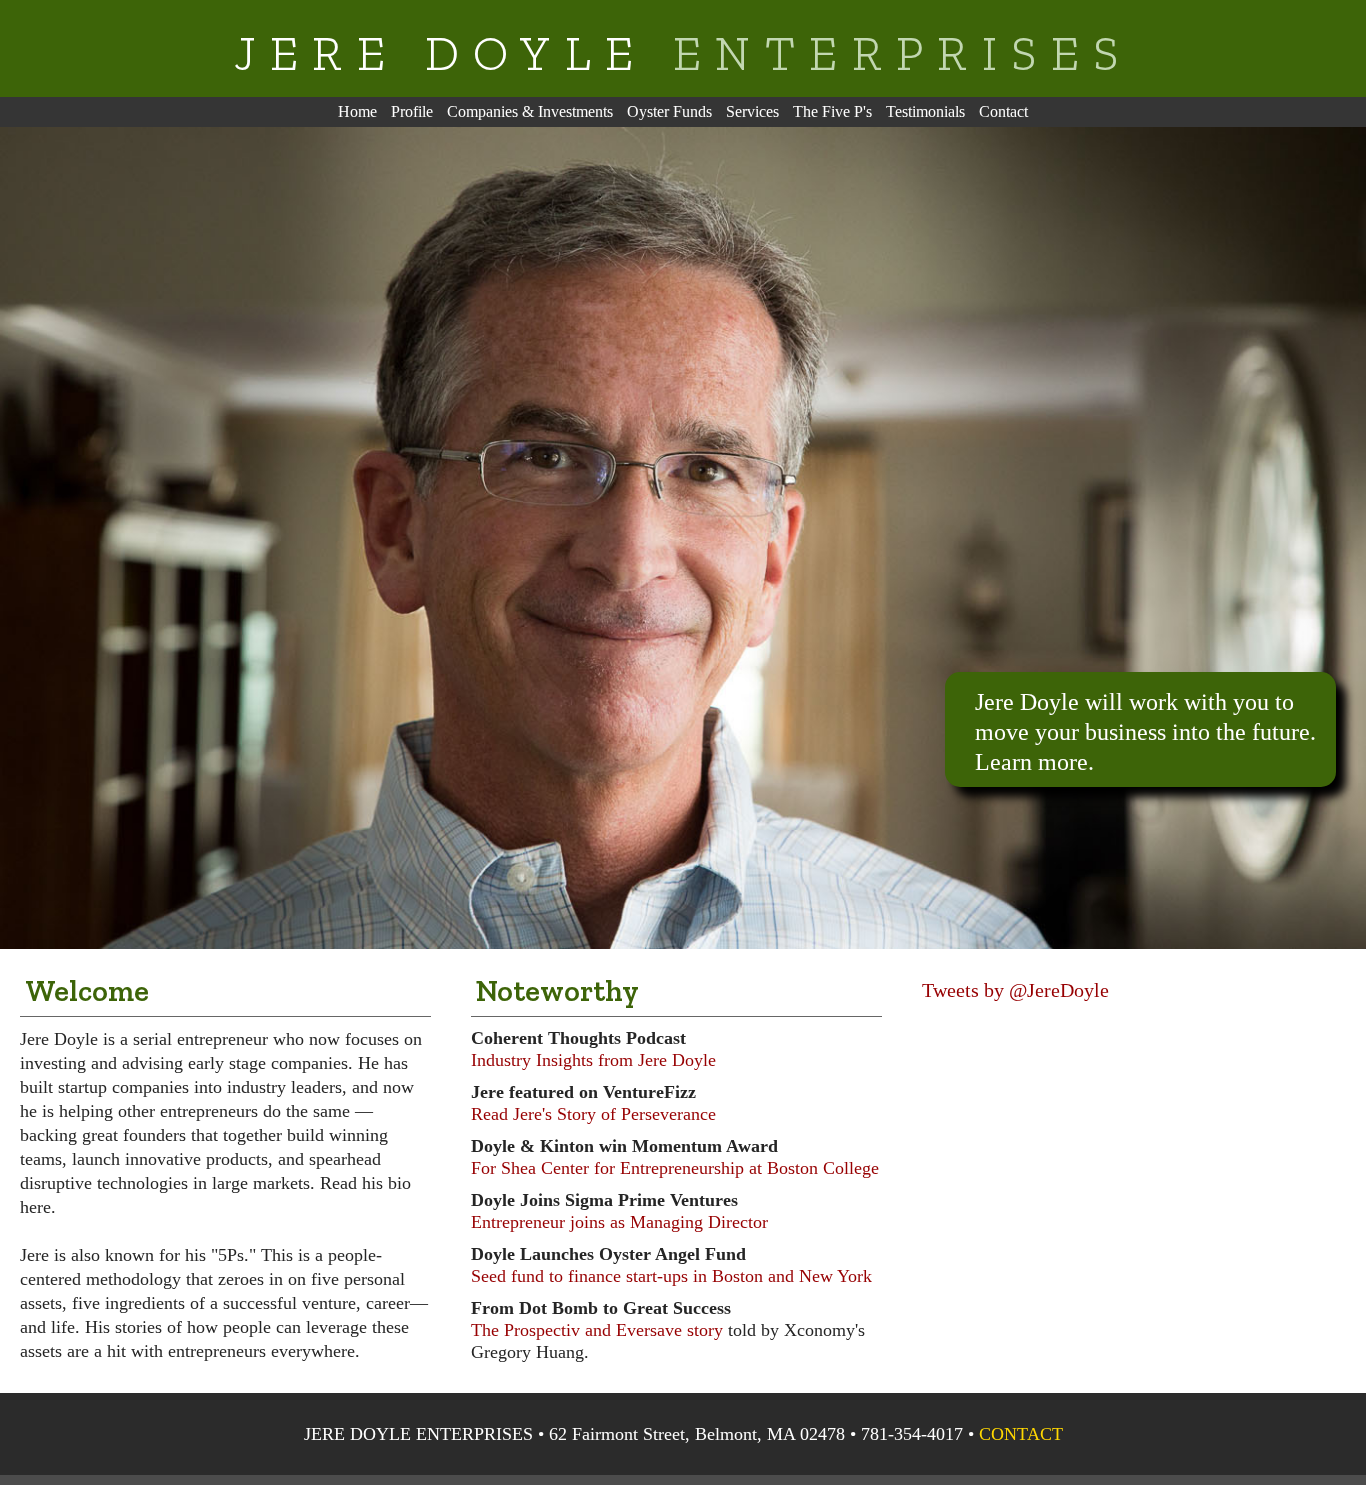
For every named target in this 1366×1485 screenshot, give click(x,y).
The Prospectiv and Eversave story (597, 1330)
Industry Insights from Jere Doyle (593, 1060)
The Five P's (832, 111)
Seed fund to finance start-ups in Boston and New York (671, 1276)
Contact (1003, 111)
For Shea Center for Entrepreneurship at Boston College (675, 1168)
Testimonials (925, 111)
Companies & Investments (530, 111)
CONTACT (1021, 1434)
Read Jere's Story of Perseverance (593, 1114)
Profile (412, 111)
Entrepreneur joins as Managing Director (619, 1222)
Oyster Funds (669, 111)
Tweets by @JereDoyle (1015, 990)
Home (357, 111)
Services (752, 111)
